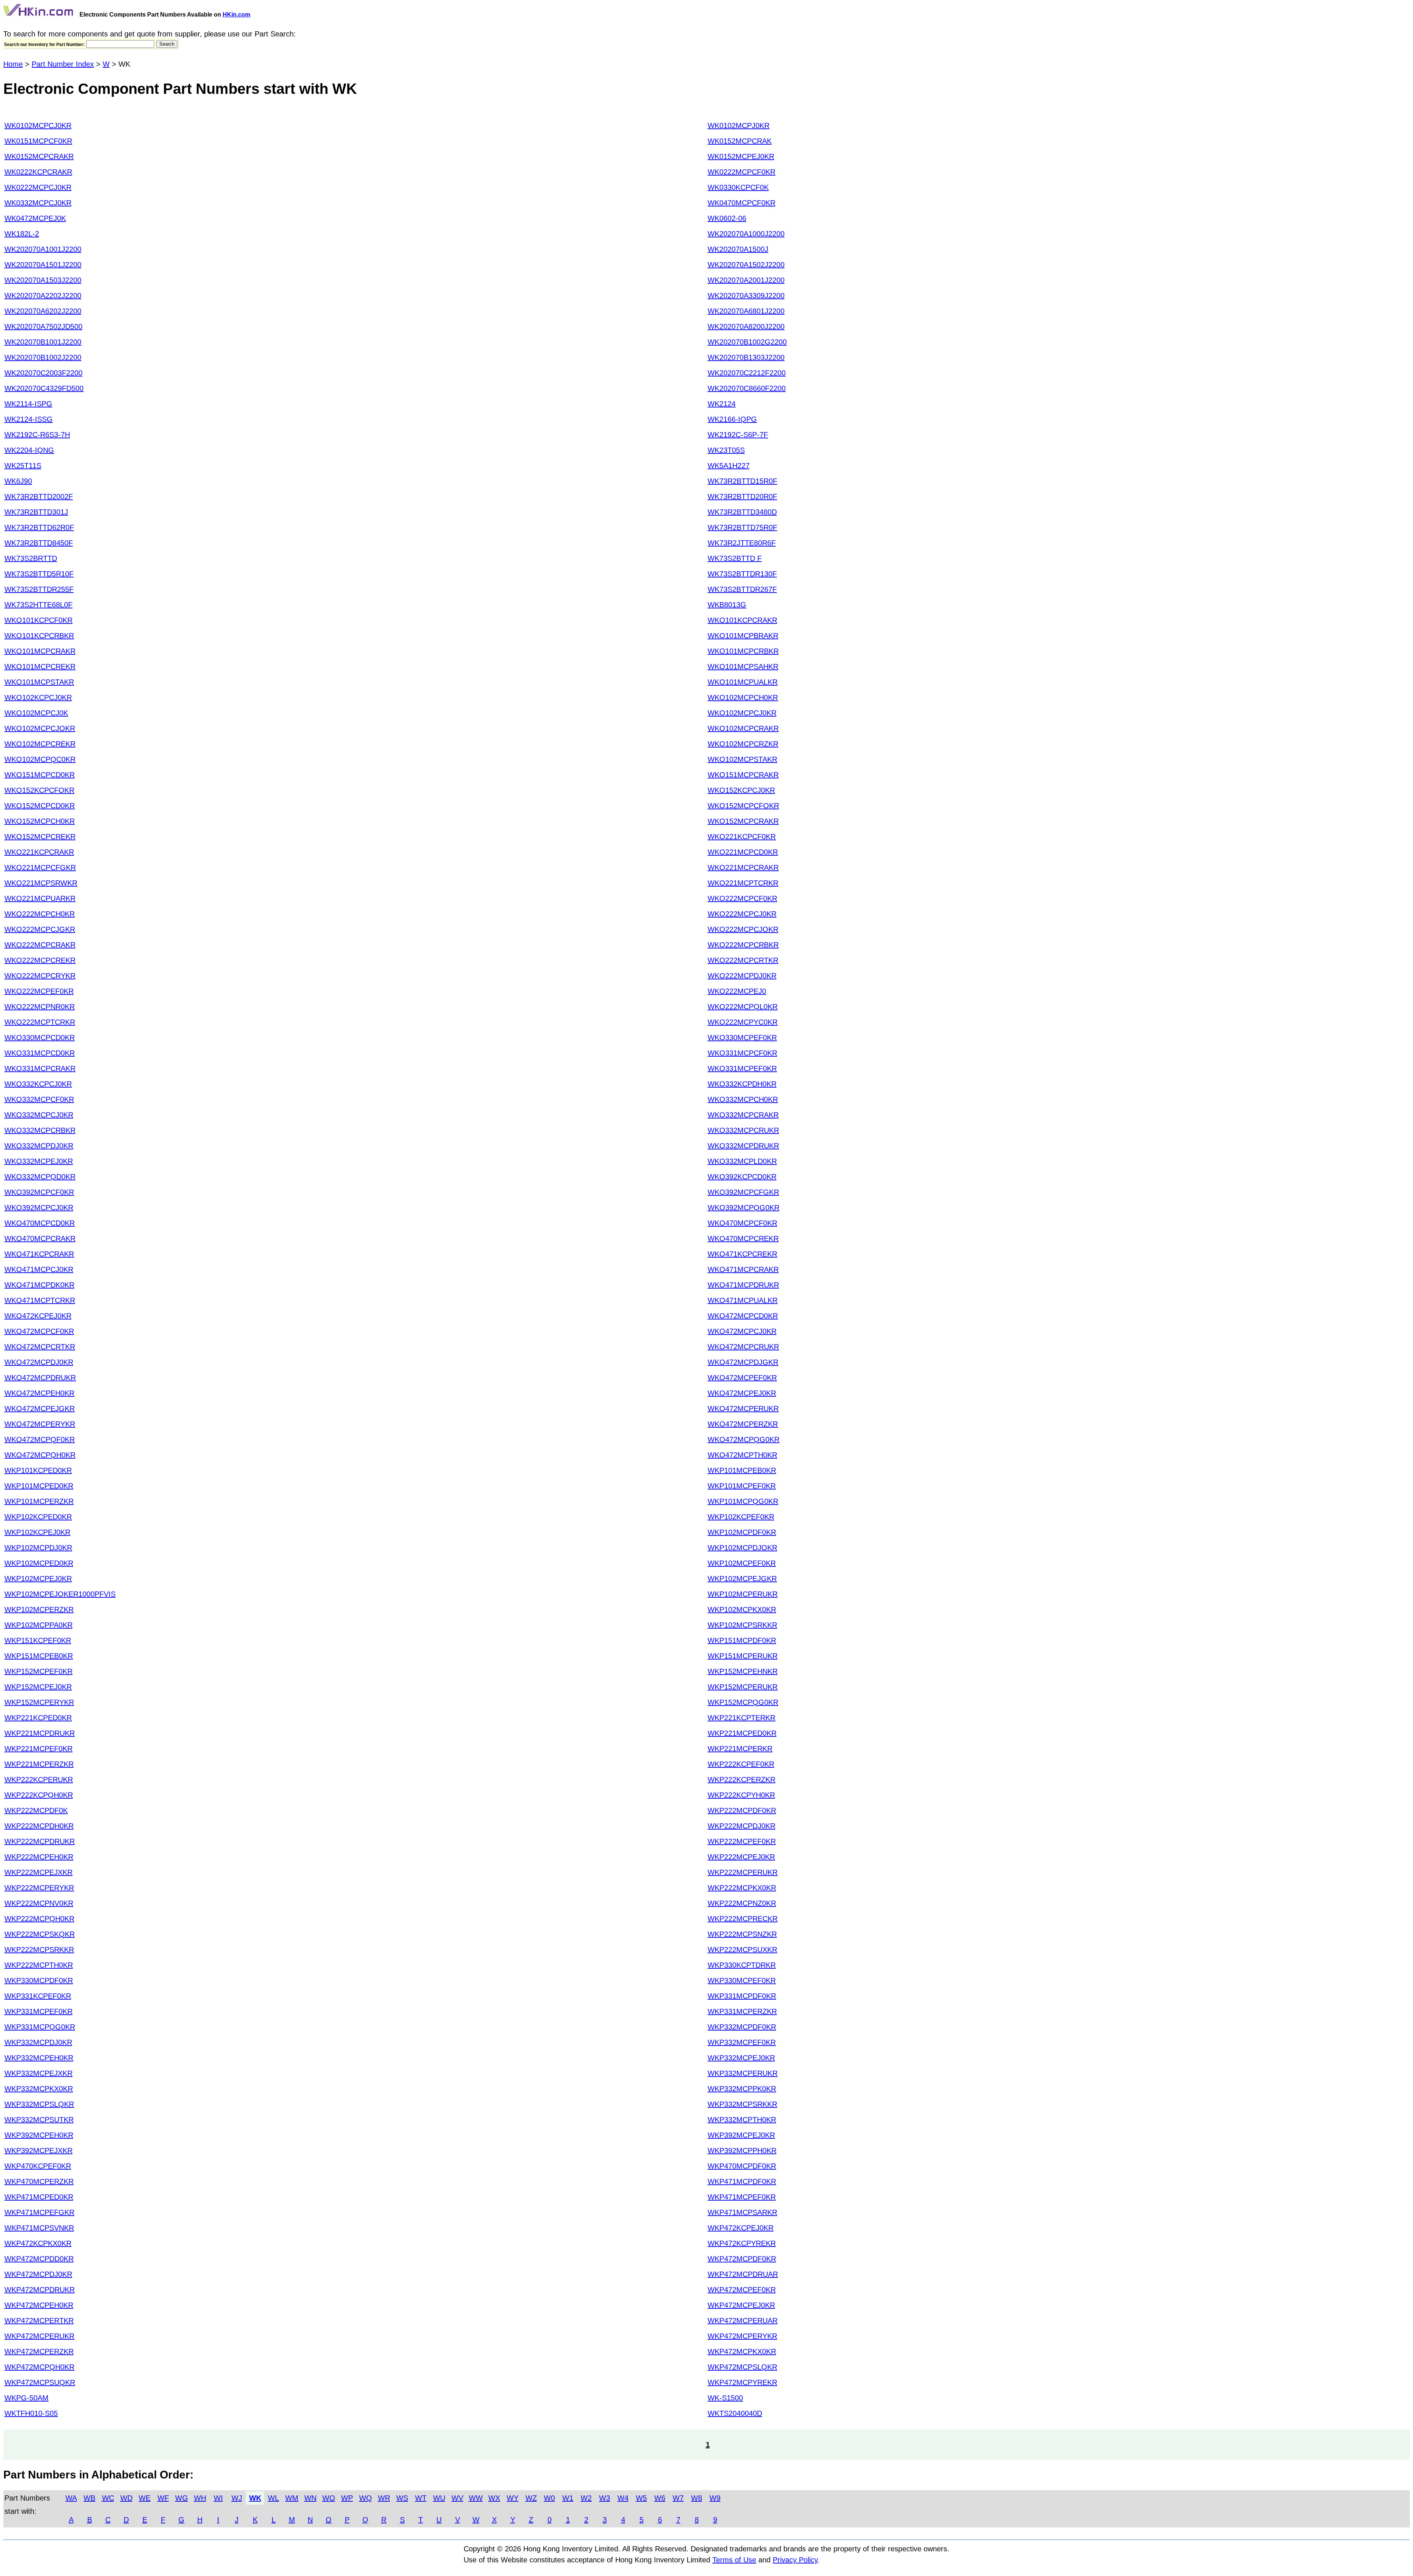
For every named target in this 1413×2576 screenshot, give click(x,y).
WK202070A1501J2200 (43, 265)
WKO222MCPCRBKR (743, 945)
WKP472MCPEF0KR (742, 2290)
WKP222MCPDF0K (36, 1810)
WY (513, 2498)
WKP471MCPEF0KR (742, 2197)
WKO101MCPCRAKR (40, 651)
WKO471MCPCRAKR (743, 1269)
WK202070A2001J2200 (746, 280)
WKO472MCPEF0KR (742, 1378)
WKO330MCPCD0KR (40, 1038)
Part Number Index (63, 64)
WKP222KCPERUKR (39, 1780)
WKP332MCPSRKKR (742, 2104)
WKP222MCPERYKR (39, 1888)
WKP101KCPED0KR (38, 1470)
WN (310, 2498)
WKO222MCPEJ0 (737, 991)
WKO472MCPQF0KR (40, 1439)
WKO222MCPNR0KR (40, 1007)
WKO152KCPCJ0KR (741, 790)
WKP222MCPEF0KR (742, 1841)
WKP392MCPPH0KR (742, 2151)
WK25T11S (23, 466)
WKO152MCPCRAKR (743, 821)
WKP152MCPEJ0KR (38, 1687)
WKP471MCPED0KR (39, 2197)
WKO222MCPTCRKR (40, 1022)
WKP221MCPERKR (740, 1749)
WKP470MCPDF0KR (742, 2166)
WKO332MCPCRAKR (743, 1115)
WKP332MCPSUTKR (39, 2120)
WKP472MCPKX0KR (742, 2351)
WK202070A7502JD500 (43, 326)
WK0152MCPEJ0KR (741, 156)
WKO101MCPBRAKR (743, 636)
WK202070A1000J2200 (746, 234)
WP (347, 2498)
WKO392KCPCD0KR (742, 1177)
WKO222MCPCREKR (40, 960)
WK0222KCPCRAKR (38, 172)
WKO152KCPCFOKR (39, 790)
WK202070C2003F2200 (43, 373)
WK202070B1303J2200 (746, 357)
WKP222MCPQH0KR (39, 1919)
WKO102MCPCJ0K (36, 713)
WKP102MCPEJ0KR (38, 1579)
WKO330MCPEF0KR (742, 1038)
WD (126, 2498)
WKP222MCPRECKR (743, 1919)
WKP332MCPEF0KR (742, 2042)
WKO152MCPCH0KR (40, 821)
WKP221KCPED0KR (38, 1718)
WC (108, 2498)
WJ (237, 2498)
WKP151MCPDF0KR (742, 1640)
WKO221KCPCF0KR (742, 837)
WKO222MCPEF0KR (39, 991)
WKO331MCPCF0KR (742, 1053)
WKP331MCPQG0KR (40, 2027)
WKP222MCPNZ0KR (742, 1903)
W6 (660, 2498)
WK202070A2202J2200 (43, 296)
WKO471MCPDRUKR (743, 1285)
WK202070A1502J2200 (746, 265)
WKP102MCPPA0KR (38, 1625)
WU (439, 2498)
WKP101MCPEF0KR (742, 1486)
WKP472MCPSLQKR (742, 2367)
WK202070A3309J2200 (746, 296)
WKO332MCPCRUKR (743, 1130)
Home (13, 64)
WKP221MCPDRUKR (40, 1733)
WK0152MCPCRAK (740, 141)
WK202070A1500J (738, 249)
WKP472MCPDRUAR (743, 2274)
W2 (586, 2498)
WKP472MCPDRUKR (40, 2290)
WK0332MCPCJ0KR (38, 203)
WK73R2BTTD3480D (742, 512)
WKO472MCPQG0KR (743, 1439)
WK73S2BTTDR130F (742, 574)
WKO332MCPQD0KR (40, 1177)
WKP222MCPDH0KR (39, 1826)
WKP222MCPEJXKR (38, 1872)
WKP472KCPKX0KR (38, 2243)
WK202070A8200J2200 (746, 326)
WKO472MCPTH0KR (742, 1455)
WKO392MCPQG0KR (743, 1208)
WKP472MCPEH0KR (39, 2305)
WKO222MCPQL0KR (743, 1007)
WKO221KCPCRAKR (39, 852)
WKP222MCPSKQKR (40, 1934)
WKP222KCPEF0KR (741, 1764)
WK (255, 2498)
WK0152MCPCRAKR (39, 156)
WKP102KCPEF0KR (741, 1517)
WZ (531, 2498)
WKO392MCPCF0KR (39, 1192)
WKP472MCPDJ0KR (38, 2274)
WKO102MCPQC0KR (40, 759)
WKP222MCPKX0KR (742, 1888)
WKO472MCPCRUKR (743, 1347)
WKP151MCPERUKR (743, 1656)
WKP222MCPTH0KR (39, 1965)
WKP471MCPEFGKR (39, 2212)
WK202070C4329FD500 (44, 388)
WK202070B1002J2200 (43, 357)
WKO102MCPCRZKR (743, 744)
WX (494, 2498)
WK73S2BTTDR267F (742, 589)
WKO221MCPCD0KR (743, 852)
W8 (697, 2498)
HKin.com (236, 15)
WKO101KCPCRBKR (39, 636)
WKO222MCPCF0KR (742, 898)
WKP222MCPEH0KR (39, 1857)
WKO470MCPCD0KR (40, 1223)
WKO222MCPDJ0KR (742, 976)
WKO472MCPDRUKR (40, 1378)
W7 (678, 2498)
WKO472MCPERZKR (743, 1424)
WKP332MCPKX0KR (39, 2089)
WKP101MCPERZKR (39, 1501)
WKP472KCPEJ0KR (741, 2228)
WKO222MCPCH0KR (40, 914)
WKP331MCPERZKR (742, 2011)
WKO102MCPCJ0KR (742, 713)
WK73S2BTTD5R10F (39, 574)
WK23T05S (726, 450)
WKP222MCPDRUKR (40, 1841)
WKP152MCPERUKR (743, 1687)
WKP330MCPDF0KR (39, 1980)
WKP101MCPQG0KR (743, 1501)
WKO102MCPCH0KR (743, 697)
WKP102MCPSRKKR (742, 1625)
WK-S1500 (725, 2398)
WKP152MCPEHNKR (743, 1671)
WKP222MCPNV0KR (39, 1903)
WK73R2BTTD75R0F (742, 527)
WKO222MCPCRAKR (40, 945)
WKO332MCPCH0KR (743, 1099)
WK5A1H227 (729, 466)
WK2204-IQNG (29, 450)
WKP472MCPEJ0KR (741, 2305)
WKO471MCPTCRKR (40, 1300)
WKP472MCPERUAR (743, 2321)
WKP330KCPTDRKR (742, 1965)
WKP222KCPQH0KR (39, 1795)
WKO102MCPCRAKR (743, 728)
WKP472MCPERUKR (39, 2336)
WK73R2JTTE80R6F (742, 543)
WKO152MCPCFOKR (743, 806)
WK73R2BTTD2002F (39, 497)
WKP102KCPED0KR (38, 1517)
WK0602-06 (727, 218)
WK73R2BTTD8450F (39, 543)
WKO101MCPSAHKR (743, 667)
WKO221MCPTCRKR (743, 883)
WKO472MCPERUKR (743, 1409)
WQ (366, 2498)
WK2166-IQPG (732, 419)
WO (329, 2498)
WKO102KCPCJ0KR (38, 697)
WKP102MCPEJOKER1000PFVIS (60, 1594)
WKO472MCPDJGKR (743, 1362)
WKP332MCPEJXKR (38, 2073)
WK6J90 (18, 481)
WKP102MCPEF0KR (742, 1563)
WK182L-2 (22, 234)
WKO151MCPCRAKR (743, 775)
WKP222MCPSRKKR (39, 1950)
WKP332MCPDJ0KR (38, 2042)
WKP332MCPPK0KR (742, 2089)
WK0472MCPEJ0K (35, 218)
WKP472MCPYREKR (742, 2382)
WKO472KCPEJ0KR (38, 1316)
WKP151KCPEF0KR (38, 1640)
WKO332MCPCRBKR (40, 1130)
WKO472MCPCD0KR (743, 1316)
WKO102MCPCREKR (40, 744)
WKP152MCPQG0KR (743, 1702)
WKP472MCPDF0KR (742, 2259)
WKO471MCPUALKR (743, 1300)
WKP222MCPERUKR (743, 1872)
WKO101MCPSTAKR (39, 682)
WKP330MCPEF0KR (742, 1980)
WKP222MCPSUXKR (742, 1950)
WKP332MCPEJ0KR (741, 2058)
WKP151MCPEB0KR (39, 1656)
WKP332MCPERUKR (743, 2073)
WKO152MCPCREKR (40, 837)
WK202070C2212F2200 (747, 373)
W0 (549, 2498)
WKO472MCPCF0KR (39, 1331)
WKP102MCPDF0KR (742, 1532)
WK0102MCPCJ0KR (38, 126)
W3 (605, 2498)
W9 (715, 2498)
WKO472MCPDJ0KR (39, 1362)
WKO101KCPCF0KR (38, 620)
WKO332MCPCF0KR (39, 1099)
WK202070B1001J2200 (43, 342)
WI (218, 2498)
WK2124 (722, 404)
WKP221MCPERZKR (39, 1764)
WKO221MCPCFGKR (40, 867)
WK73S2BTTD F (735, 558)
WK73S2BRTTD (31, 558)
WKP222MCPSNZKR (742, 1934)
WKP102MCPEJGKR (742, 1579)
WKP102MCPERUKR (743, 1594)
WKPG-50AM (26, 2398)
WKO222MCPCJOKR (743, 929)
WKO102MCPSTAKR (742, 759)
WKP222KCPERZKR (741, 1780)
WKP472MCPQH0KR (39, 2367)
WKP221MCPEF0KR (38, 1749)
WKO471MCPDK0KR (39, 1285)
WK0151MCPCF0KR (38, 141)
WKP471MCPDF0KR (742, 2181)
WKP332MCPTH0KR (742, 2120)
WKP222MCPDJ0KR (741, 1826)
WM (292, 2498)
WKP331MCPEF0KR (38, 2011)
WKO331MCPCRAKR (40, 1068)
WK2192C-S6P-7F (738, 435)
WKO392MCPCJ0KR (39, 1208)
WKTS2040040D (735, 2413)
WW (476, 2498)
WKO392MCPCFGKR (743, 1192)
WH (200, 2498)
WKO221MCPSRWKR (41, 883)
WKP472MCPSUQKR (40, 2382)
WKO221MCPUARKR (40, 898)
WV (457, 2498)
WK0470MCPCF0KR (741, 203)
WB (89, 2498)
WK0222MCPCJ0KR (38, 187)
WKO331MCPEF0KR (742, 1068)
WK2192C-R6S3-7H (37, 435)
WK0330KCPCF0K (738, 187)
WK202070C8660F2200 (747, 388)
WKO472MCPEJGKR (40, 1409)
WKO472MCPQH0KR (40, 1455)
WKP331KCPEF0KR (38, 1996)
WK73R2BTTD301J (36, 512)
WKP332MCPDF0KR (742, 2027)
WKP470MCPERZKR (39, 2181)
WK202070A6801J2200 (746, 311)
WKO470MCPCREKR (743, 1238)
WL (273, 2498)
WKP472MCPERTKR (39, 2321)
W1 (568, 2498)
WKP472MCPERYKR (742, 2336)
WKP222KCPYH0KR (741, 1795)
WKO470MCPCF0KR (742, 1223)
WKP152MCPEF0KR (38, 1671)
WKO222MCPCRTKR (743, 960)
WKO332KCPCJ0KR (38, 1084)
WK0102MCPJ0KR (739, 126)
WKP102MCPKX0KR (742, 1609)
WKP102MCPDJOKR (742, 1548)
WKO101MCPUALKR (743, 682)
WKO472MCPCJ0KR (742, 1331)
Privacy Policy (795, 2560)
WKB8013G (727, 605)
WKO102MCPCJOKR (40, 728)
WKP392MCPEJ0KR (741, 2135)
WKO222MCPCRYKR (40, 976)
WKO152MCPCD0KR (40, 806)
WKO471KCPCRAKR (39, 1254)
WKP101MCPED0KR (39, 1486)
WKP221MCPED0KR (742, 1733)
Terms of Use (734, 2560)
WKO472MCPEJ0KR (742, 1393)
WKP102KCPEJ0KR (37, 1532)
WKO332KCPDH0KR (742, 1084)
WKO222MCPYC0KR (743, 1022)
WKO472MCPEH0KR (39, 1393)
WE (145, 2498)
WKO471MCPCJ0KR (39, 1269)
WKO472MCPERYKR (40, 1424)
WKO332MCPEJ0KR (39, 1161)
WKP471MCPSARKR (742, 2212)
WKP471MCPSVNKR (39, 2228)
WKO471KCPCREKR (742, 1254)
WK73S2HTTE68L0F (38, 605)
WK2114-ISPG (28, 404)
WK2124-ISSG (29, 419)
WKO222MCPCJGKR (40, 929)
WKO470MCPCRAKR (40, 1238)
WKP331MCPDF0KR (742, 1996)
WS (402, 2498)
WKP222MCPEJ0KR (741, 1857)
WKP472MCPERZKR (39, 2351)
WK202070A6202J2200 (43, 311)
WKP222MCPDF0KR (742, 1810)
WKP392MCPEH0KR (39, 2135)
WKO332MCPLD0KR (742, 1161)
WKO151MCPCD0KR (40, 775)
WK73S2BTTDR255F (39, 589)
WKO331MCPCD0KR (40, 1053)
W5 (641, 2498)
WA (71, 2498)
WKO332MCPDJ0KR (39, 1146)
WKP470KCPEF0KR (38, 2166)
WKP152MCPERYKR (39, 1702)
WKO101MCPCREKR (40, 667)
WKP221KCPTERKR (741, 1718)
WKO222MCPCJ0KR (742, 914)
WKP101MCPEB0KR (742, 1470)
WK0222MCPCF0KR (741, 172)
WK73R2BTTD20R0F (742, 497)
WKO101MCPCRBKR (743, 651)
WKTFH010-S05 (31, 2413)
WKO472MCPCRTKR (40, 1347)
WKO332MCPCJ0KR (39, 1115)
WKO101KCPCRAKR (742, 620)
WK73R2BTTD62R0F (39, 527)
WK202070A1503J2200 (43, 280)
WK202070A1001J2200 (43, 249)
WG (182, 2498)
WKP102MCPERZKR (39, 1609)
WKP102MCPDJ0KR (38, 1548)
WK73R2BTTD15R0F (742, 481)
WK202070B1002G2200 (747, 342)
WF (163, 2498)
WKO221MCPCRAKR (743, 867)
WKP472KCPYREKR (742, 2243)
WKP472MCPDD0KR (39, 2259)
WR (384, 2498)
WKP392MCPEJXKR (38, 2151)
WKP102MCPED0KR (39, 1563)
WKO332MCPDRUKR (743, 1146)
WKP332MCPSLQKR (39, 2104)
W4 (623, 2498)
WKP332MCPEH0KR (39, 2058)
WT (421, 2498)
